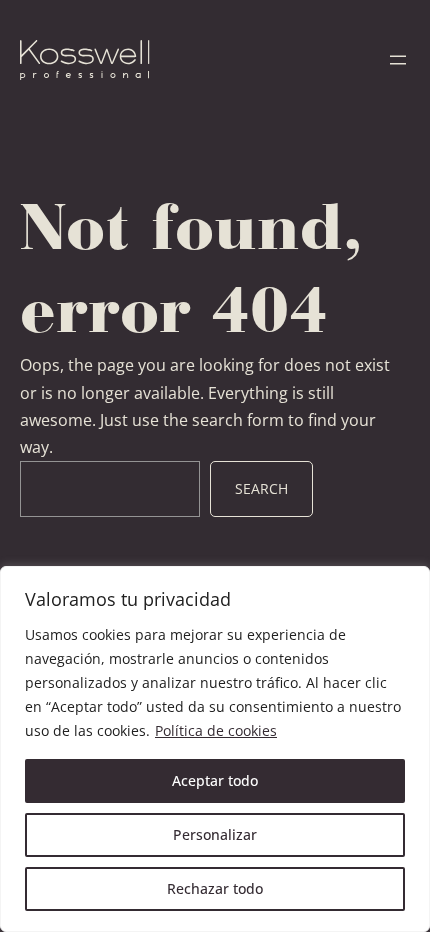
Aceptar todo (215, 780)
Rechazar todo (215, 888)
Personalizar (215, 834)
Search (261, 488)
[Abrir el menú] (398, 60)
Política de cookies (216, 730)
